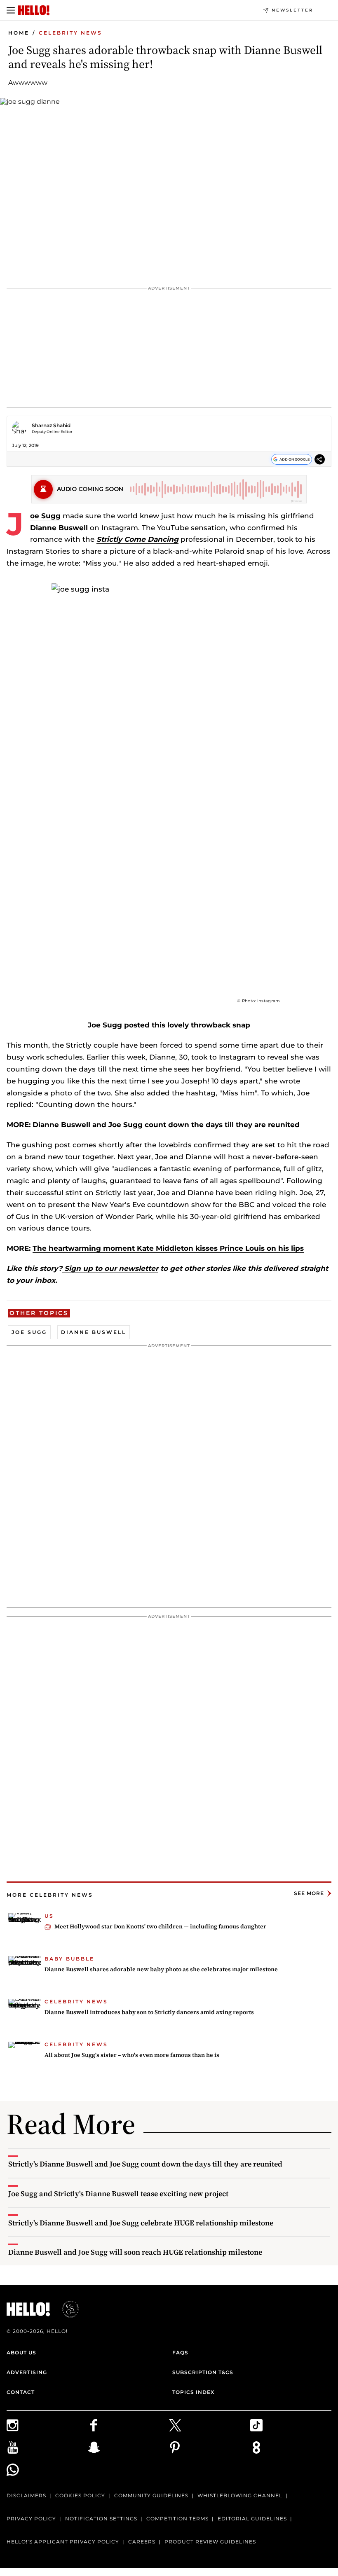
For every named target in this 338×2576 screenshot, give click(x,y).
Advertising (27, 2372)
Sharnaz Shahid (51, 425)
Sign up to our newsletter (110, 1268)
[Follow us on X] (210, 2425)
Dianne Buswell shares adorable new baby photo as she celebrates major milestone (161, 1969)
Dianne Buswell (59, 528)
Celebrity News (70, 33)
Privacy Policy (31, 2519)
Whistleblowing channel (240, 2495)
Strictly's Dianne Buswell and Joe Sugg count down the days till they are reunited (145, 2164)
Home (19, 33)
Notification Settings (101, 2519)
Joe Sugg (45, 516)
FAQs (180, 2353)
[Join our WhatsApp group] (47, 2470)
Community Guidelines (151, 2495)
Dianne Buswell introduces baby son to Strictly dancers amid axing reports (149, 2012)
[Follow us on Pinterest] (210, 2447)
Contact (21, 2392)
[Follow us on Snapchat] (128, 2447)
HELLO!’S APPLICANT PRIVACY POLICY (63, 2542)
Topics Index (193, 2392)
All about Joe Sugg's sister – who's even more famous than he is (132, 2055)
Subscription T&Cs (203, 2372)
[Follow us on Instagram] (47, 2425)
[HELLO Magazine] (34, 10)
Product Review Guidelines (210, 2542)
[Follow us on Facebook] (128, 2425)
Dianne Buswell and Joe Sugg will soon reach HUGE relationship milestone (135, 2252)
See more (309, 1893)
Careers (142, 2542)
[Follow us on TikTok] (291, 2425)
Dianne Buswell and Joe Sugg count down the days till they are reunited (166, 1125)
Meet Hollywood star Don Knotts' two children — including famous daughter (160, 1926)
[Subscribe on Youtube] (47, 2447)
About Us (21, 2353)
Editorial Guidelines (252, 2519)
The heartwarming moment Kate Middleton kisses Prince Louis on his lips (168, 1248)
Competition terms (177, 2519)
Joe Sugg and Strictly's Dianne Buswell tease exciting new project (118, 2193)
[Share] (320, 460)
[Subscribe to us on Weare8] (291, 2447)
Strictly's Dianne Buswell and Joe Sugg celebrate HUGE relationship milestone (141, 2223)
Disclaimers (26, 2495)
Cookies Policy (80, 2495)
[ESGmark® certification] (66, 2309)
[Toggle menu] (11, 10)
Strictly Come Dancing (137, 539)
